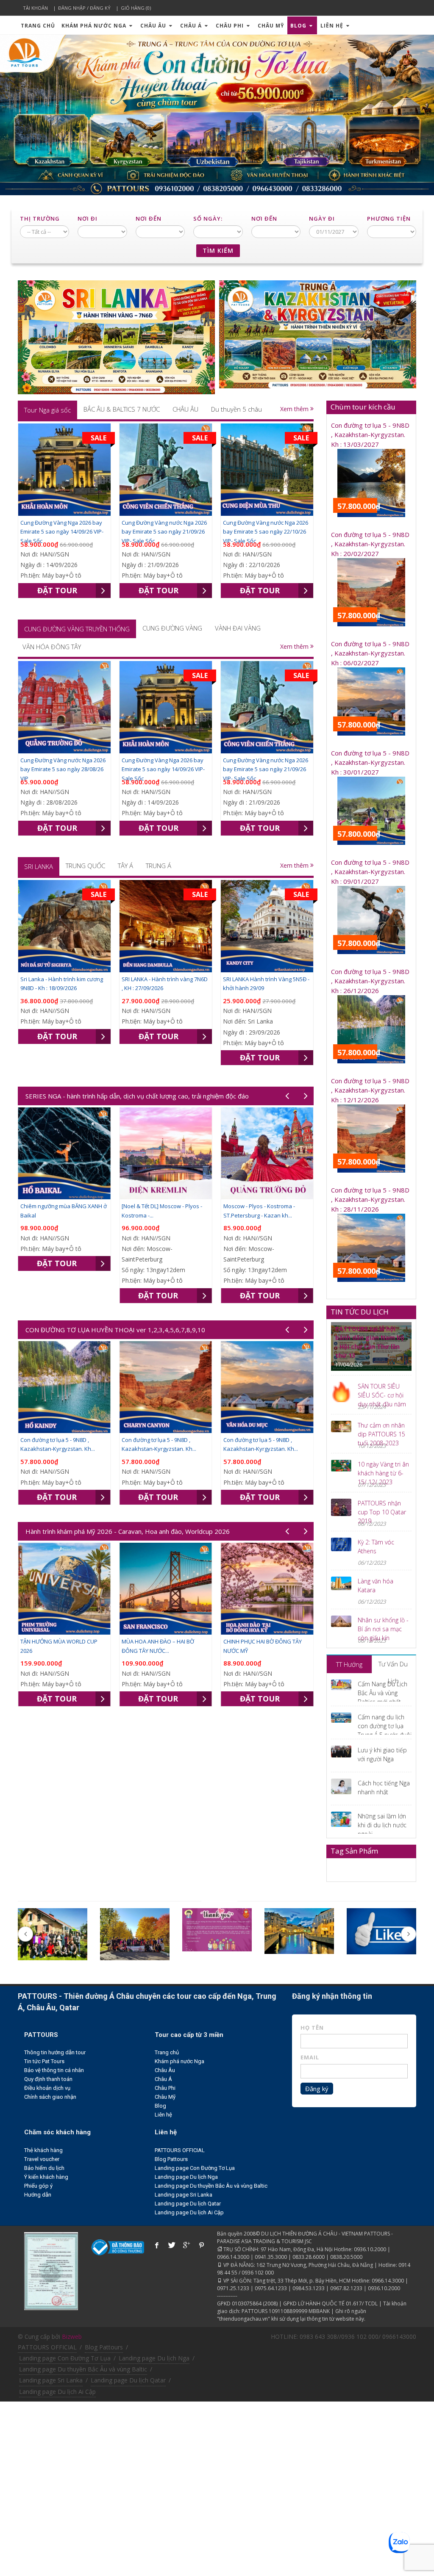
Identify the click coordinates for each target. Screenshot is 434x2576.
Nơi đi (88, 219)
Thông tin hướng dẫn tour (55, 2052)
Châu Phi (231, 26)
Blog (299, 26)
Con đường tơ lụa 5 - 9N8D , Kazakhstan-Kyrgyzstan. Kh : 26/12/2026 (370, 981)
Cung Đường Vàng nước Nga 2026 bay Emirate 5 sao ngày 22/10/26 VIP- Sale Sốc (266, 532)
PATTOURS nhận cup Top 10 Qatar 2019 (382, 1512)
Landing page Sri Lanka (184, 2195)
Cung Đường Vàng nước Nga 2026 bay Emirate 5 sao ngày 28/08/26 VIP (63, 769)
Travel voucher (42, 2159)
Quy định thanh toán (48, 2079)
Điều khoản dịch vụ (47, 2088)
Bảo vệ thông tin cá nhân (54, 2070)
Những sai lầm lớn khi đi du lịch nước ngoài (382, 1825)
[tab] (47, 410)
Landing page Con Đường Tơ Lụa (195, 2168)
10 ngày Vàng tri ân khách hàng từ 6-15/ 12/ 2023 (383, 1473)
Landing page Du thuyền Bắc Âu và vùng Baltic (211, 2186)
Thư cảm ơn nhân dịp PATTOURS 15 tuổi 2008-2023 (381, 1434)
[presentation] (47, 410)
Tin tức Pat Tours (44, 2061)
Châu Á (192, 26)
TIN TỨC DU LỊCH (360, 1312)
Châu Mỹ (271, 26)
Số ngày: (208, 219)
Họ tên (312, 2028)
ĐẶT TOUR (57, 590)
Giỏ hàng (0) (136, 8)
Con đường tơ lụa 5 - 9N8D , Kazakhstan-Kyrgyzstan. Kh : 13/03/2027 (370, 435)
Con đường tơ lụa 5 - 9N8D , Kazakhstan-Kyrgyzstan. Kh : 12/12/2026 (370, 1090)
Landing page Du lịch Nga (186, 2177)
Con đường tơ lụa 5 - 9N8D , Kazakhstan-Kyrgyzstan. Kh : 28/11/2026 (370, 1199)
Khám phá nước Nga (95, 26)
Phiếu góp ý (38, 2186)
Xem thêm (295, 409)
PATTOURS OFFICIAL (180, 2150)
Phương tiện (389, 219)
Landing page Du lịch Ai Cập (189, 2212)
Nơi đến (149, 219)
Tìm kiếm (218, 250)
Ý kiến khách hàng (46, 2177)
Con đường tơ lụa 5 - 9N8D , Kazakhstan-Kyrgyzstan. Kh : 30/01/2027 (370, 762)
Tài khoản (35, 8)
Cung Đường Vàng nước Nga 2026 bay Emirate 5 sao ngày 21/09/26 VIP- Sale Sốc (164, 532)
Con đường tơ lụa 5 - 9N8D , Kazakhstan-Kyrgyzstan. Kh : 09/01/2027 (370, 872)
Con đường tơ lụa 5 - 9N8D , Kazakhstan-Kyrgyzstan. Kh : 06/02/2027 (370, 653)
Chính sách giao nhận (50, 2097)
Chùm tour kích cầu (363, 407)
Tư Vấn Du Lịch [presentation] (393, 1666)
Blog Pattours (171, 2159)
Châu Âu (154, 26)
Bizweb (72, 2337)
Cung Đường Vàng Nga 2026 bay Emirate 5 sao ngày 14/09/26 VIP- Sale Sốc (62, 532)
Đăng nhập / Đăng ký (84, 8)
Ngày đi (322, 219)
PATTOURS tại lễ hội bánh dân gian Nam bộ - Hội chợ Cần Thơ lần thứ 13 (370, 1342)
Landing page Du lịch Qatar (188, 2204)
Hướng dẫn (38, 2195)
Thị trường (40, 219)
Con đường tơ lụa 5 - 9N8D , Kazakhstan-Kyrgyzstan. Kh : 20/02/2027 (370, 544)
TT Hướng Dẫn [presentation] (349, 1667)
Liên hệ (333, 26)
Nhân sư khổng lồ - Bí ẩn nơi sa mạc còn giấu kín (383, 1629)
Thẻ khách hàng (43, 2150)
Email (310, 2057)
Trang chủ (38, 26)
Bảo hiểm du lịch (44, 2168)
